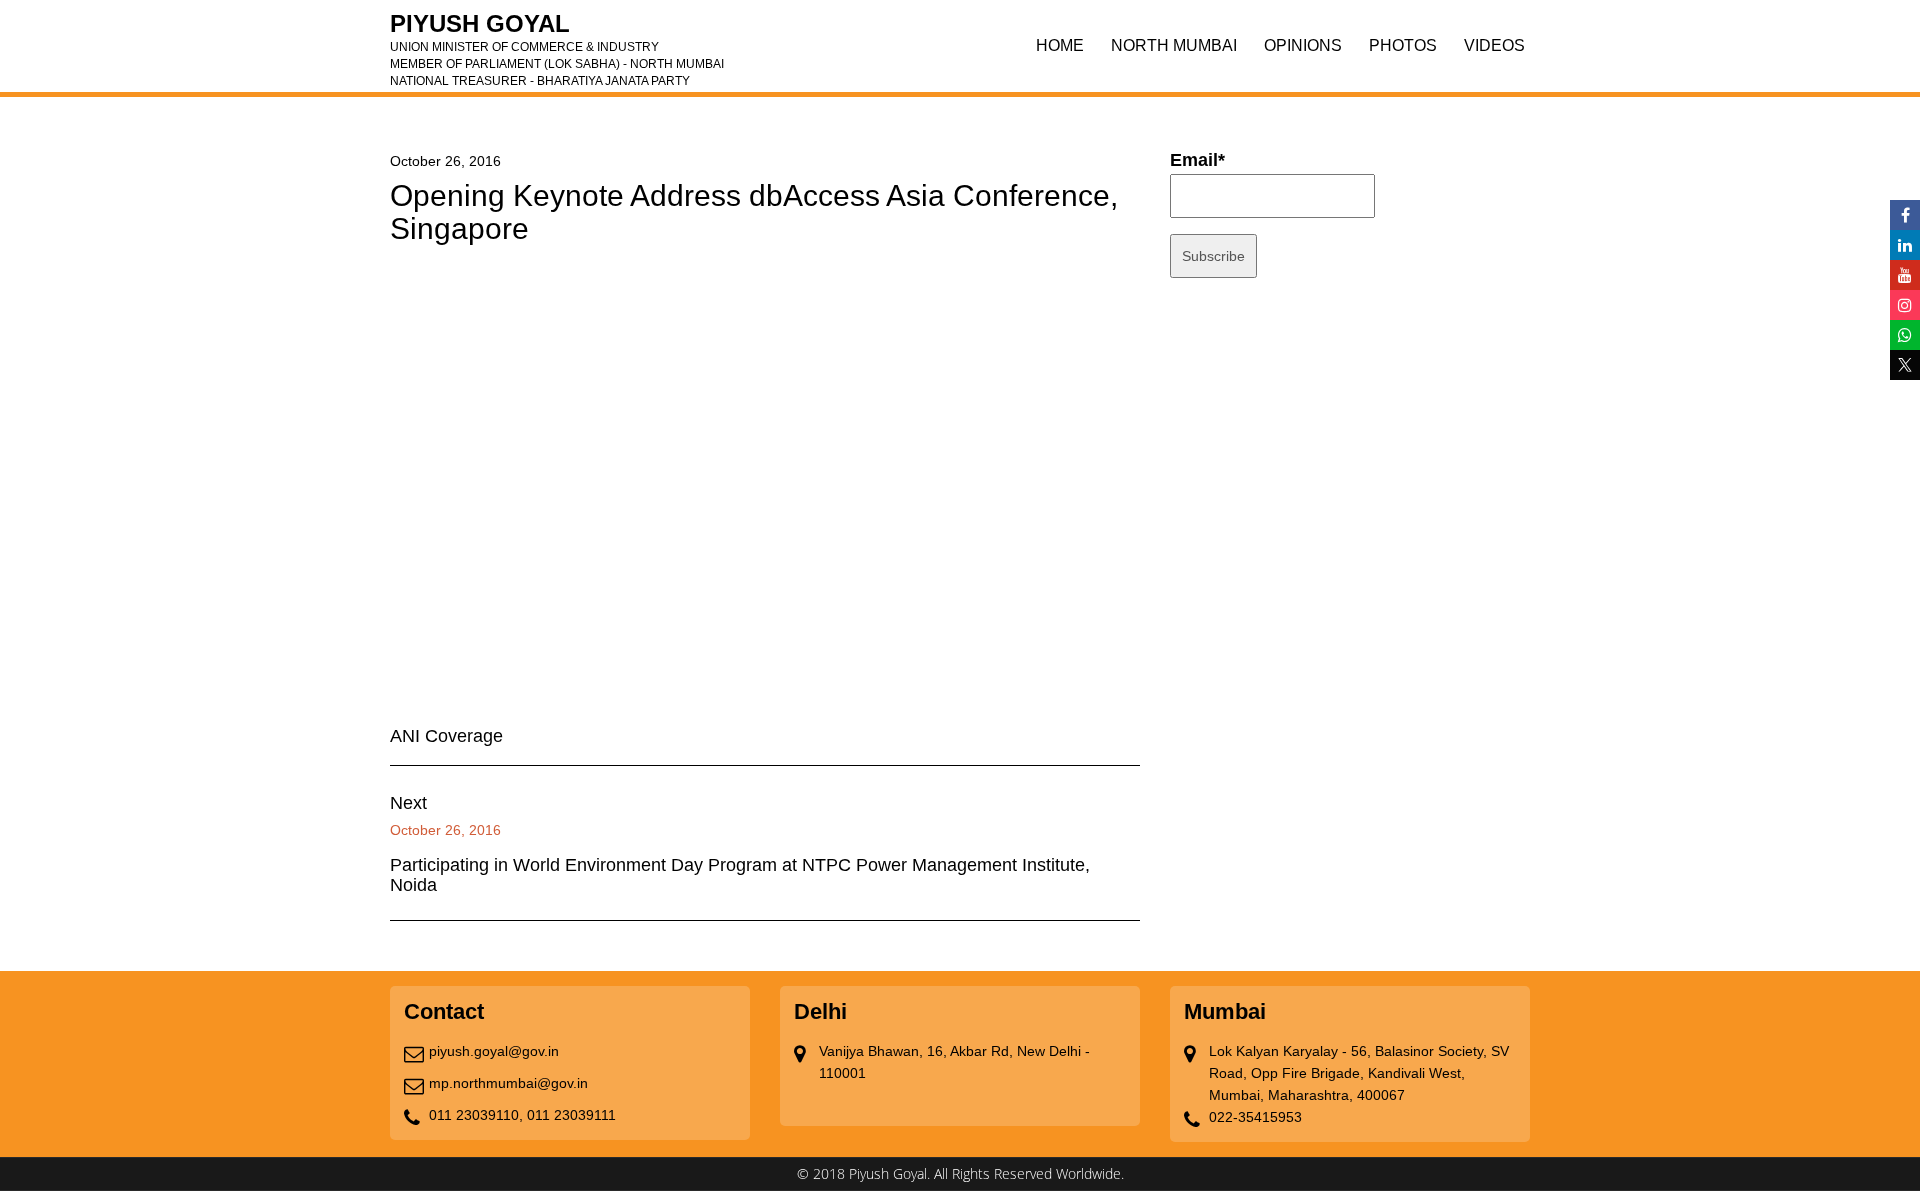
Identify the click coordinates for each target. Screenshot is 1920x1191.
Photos (1403, 45)
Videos (1494, 45)
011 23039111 (571, 1115)
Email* (1197, 160)
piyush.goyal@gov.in (494, 1051)
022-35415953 (1255, 1117)
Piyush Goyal (557, 30)
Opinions (1303, 45)
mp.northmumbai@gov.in (508, 1083)
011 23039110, (476, 1115)
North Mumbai (1174, 45)
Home (1060, 45)
